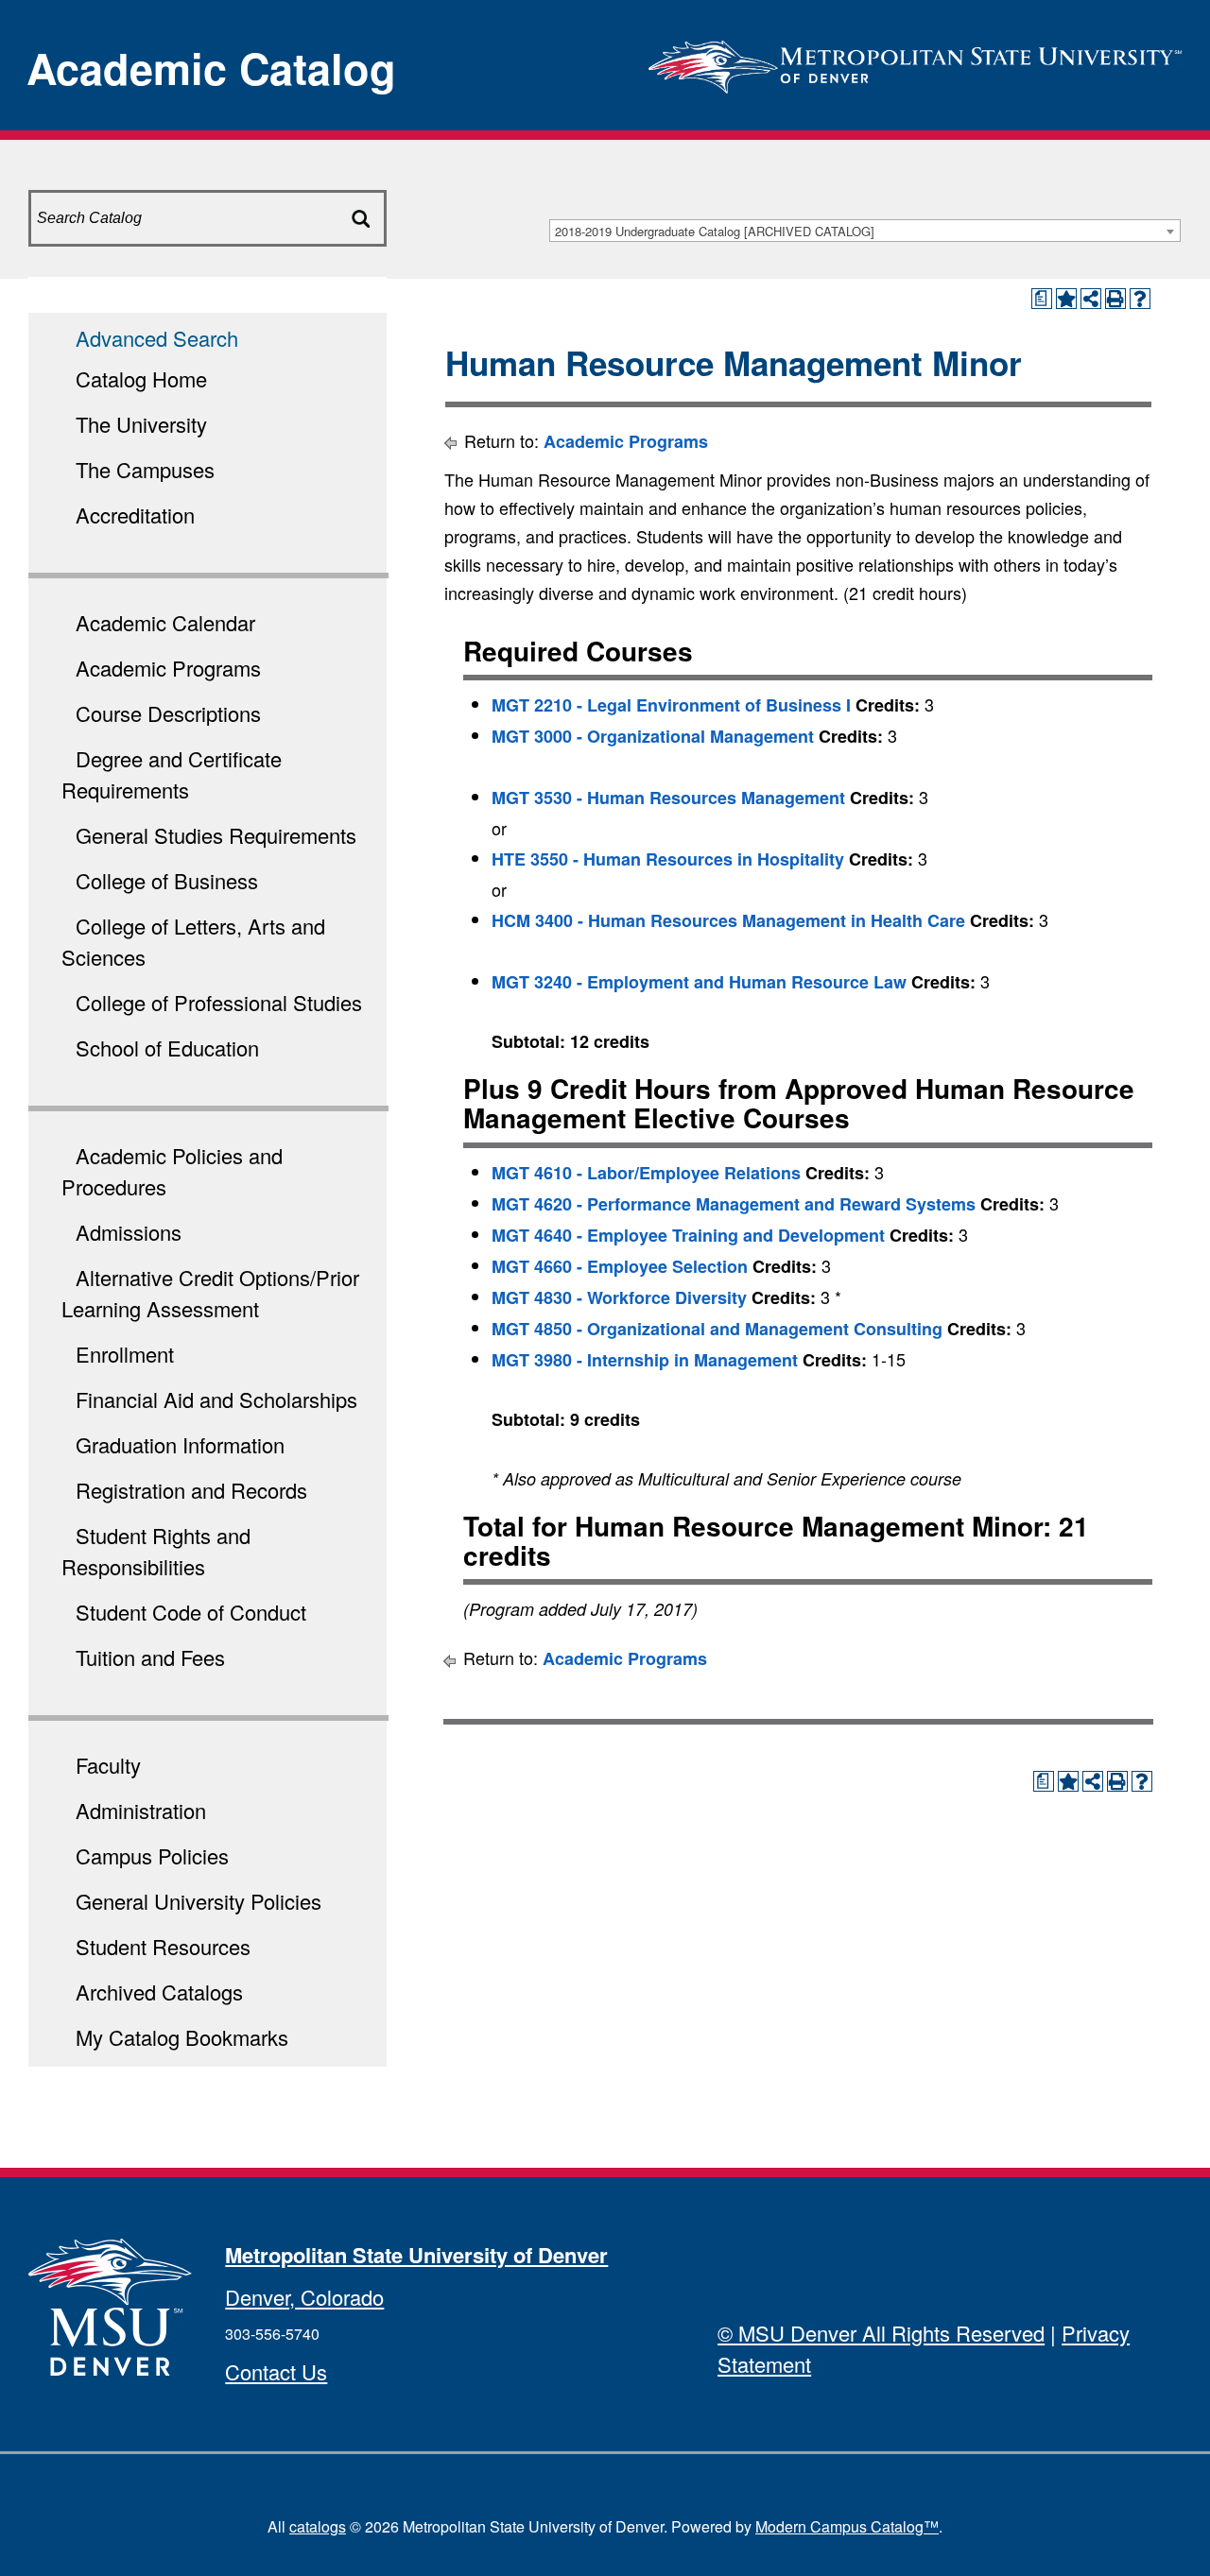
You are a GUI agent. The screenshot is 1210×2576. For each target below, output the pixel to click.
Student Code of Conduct (191, 1612)
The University (141, 424)
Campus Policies (152, 1855)
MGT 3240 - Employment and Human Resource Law (699, 982)
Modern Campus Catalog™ (847, 2526)
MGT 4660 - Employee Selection (620, 1266)
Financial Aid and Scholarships (216, 1399)
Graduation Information (180, 1444)
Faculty (108, 1765)
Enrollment (125, 1354)
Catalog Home (141, 378)
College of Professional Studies (219, 1002)
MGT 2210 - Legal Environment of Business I (671, 705)
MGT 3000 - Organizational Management (653, 736)
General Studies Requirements (216, 835)
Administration (141, 1810)
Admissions (129, 1232)
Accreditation (135, 515)
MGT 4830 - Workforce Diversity (619, 1297)
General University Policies (199, 1901)
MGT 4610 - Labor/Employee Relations (646, 1173)
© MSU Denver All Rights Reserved (881, 2333)
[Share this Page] (1091, 299)
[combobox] (865, 231)
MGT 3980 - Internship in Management (645, 1360)
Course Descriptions (168, 713)
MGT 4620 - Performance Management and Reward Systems (734, 1204)
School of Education (167, 1048)
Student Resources (163, 1946)
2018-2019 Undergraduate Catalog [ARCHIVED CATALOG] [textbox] (715, 231)
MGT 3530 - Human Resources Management (668, 798)
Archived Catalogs (159, 1992)
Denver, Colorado (304, 2297)
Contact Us (276, 2371)
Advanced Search (157, 338)
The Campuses (145, 469)
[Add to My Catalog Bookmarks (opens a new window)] (1066, 299)
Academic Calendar (165, 622)
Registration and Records (191, 1490)
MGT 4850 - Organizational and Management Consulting (717, 1329)
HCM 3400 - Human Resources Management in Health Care (728, 920)
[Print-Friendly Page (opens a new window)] (1115, 299)
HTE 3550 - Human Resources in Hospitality (668, 859)
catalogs (318, 2526)
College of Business (167, 880)
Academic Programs (168, 668)
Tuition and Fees (150, 1657)
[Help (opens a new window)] (1140, 299)
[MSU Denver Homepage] (915, 61)
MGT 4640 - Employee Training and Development (688, 1235)
